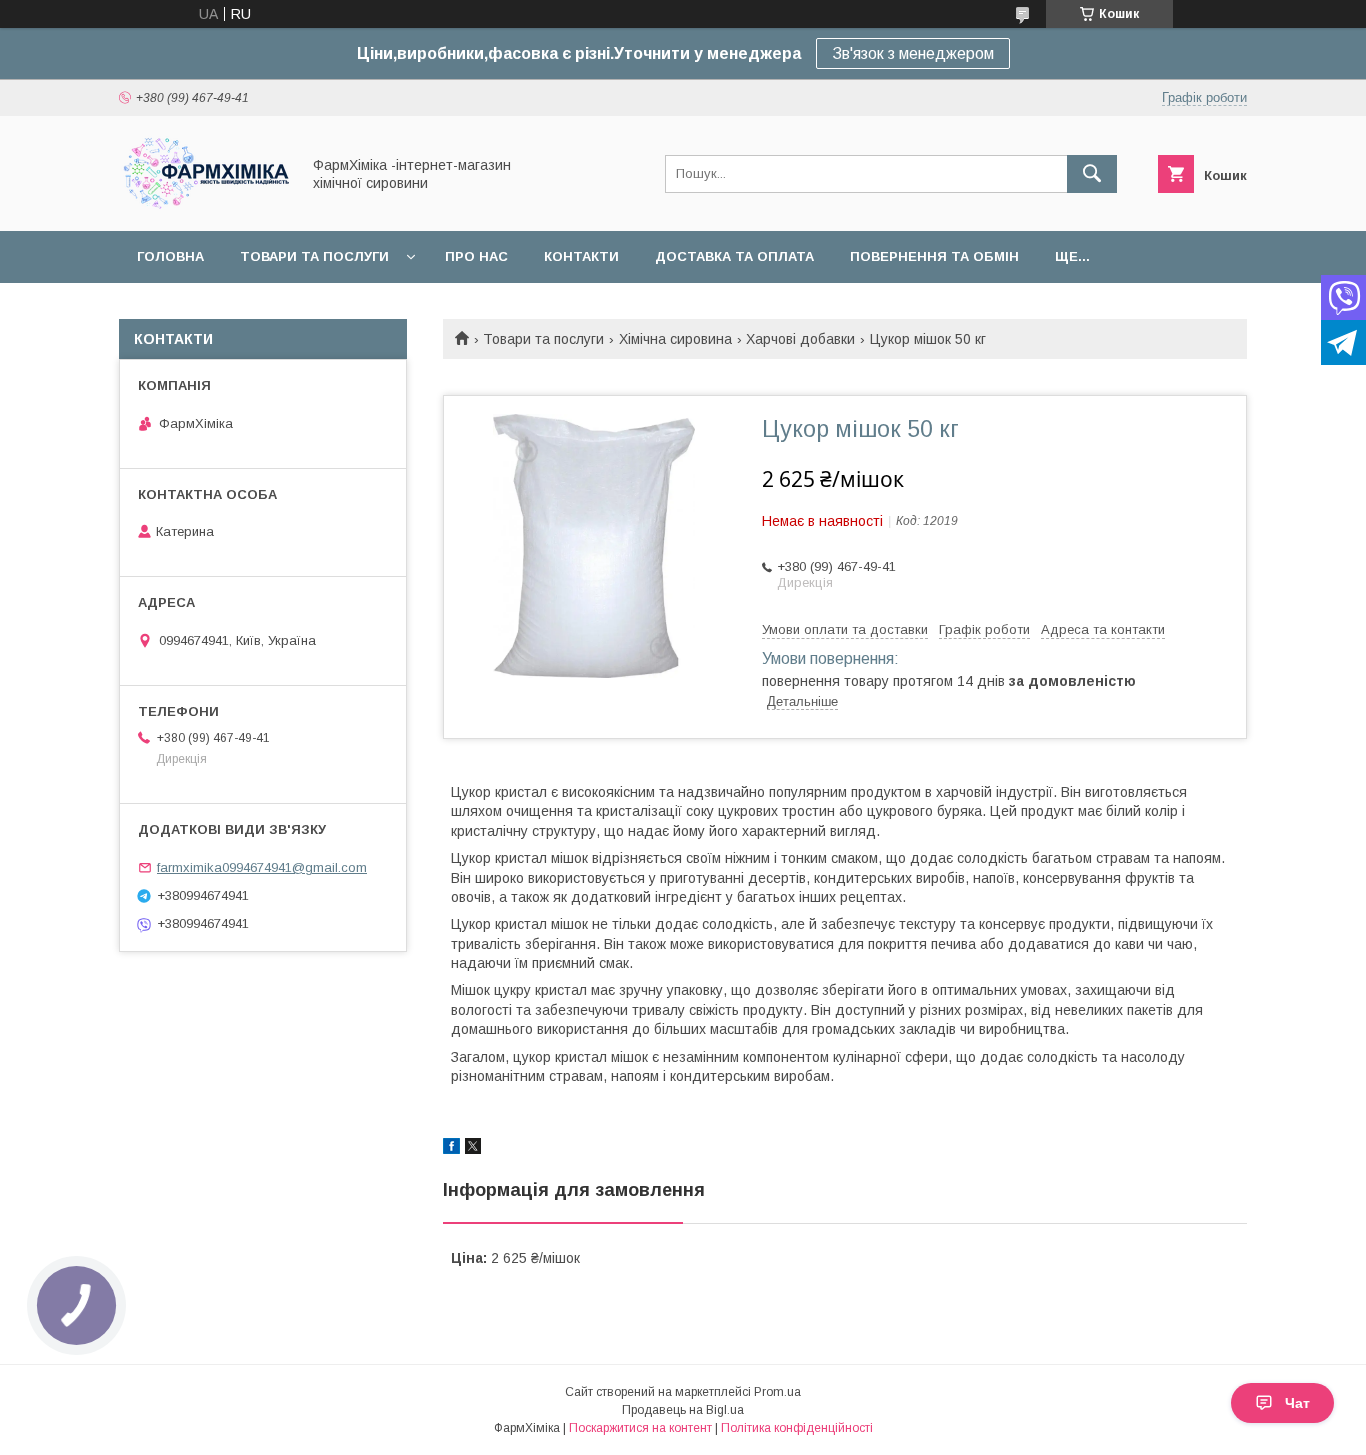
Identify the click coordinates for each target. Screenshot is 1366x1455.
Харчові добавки (800, 339)
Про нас (476, 256)
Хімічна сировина (675, 339)
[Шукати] (1092, 174)
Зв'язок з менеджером (913, 53)
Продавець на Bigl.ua (683, 1410)
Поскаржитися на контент (640, 1428)
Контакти (581, 256)
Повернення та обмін (934, 256)
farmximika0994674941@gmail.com (262, 867)
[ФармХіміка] (204, 205)
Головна (170, 256)
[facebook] (451, 1149)
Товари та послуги (314, 256)
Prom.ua (777, 1392)
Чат (1297, 1403)
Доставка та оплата (734, 256)
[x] (473, 1149)
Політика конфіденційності (797, 1428)
